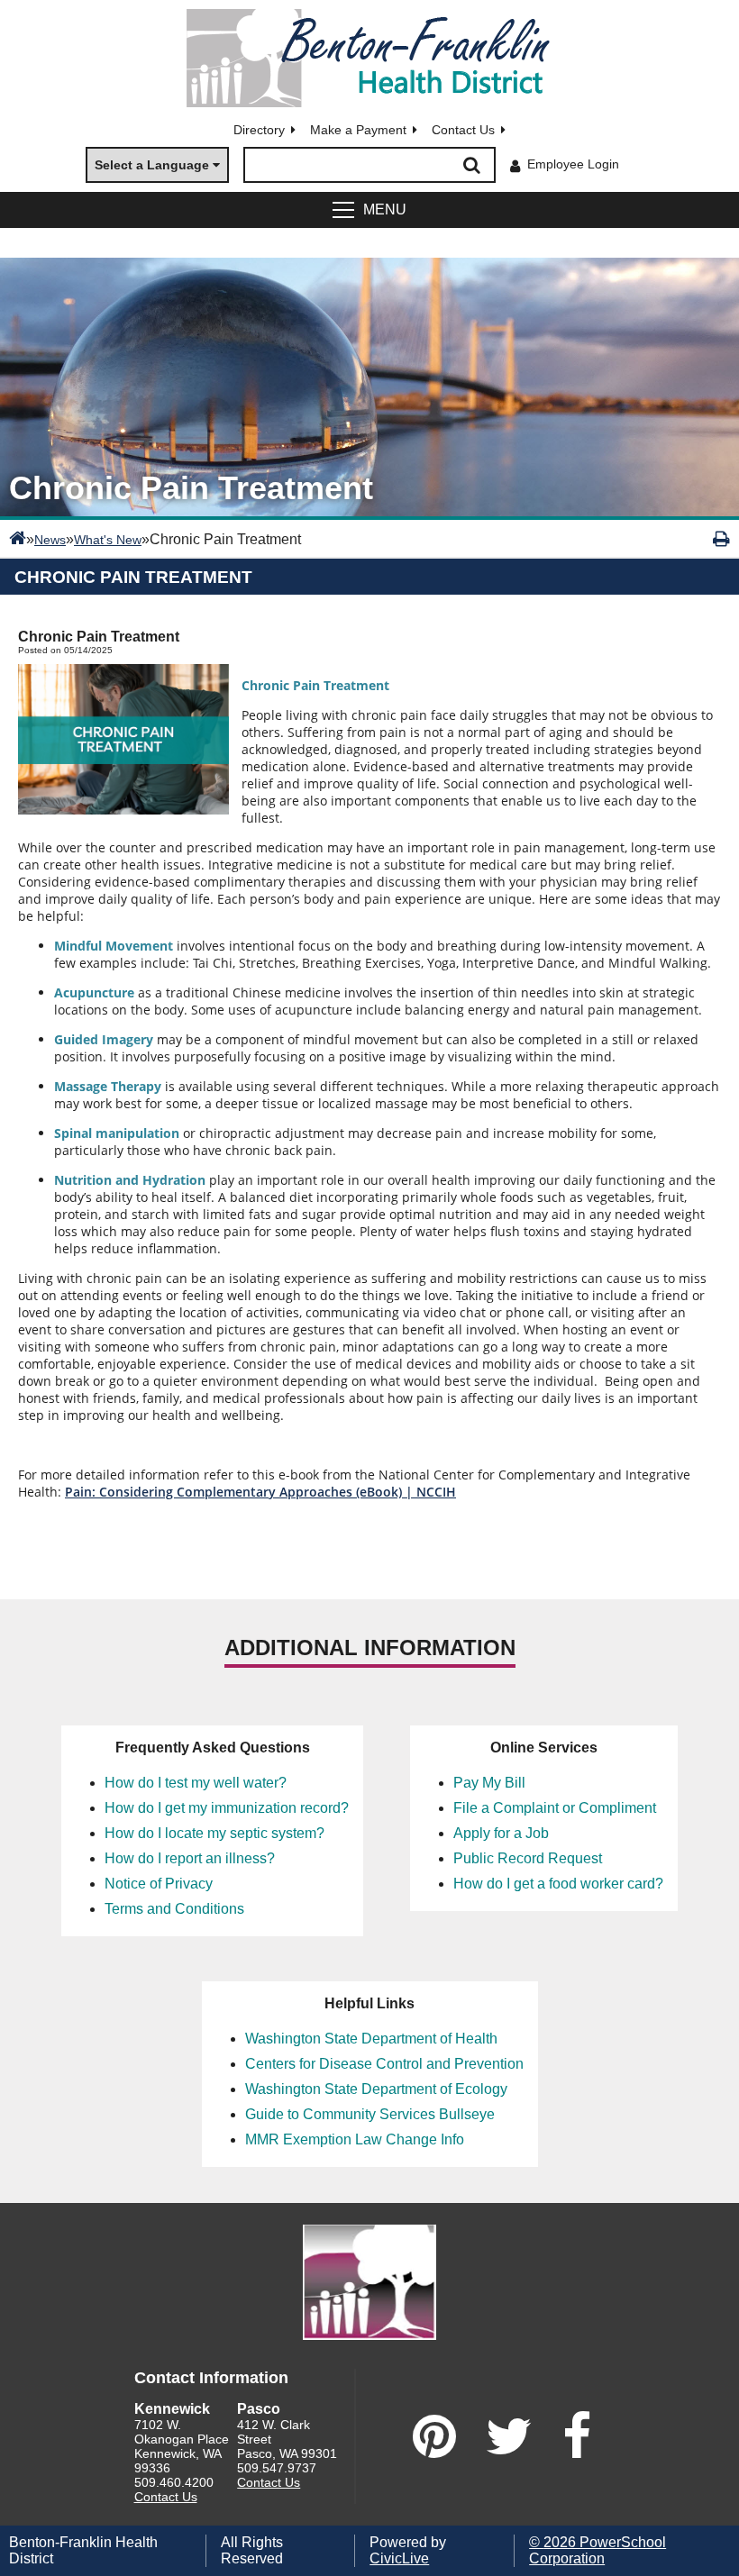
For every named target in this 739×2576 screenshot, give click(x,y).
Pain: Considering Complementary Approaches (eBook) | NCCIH (260, 1492)
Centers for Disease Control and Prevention (384, 2064)
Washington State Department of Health (371, 2039)
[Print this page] (721, 539)
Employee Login (573, 164)
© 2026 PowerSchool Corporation (598, 2550)
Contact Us (463, 130)
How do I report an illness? (190, 1858)
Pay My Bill (489, 1783)
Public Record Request (528, 1858)
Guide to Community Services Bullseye (370, 2114)
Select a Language (152, 165)
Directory (259, 130)
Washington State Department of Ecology (376, 2089)
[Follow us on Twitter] (509, 2436)
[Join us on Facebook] (577, 2436)
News (50, 540)
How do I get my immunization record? (227, 1808)
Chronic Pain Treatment (133, 577)
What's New (108, 540)
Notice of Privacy (159, 1884)
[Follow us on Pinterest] (434, 2436)
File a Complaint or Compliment (555, 1808)
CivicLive (399, 2558)
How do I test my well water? (196, 1783)
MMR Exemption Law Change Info (355, 2139)
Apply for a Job (501, 1833)
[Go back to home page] (369, 58)
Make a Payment (358, 130)
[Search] (472, 165)
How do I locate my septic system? (214, 1833)
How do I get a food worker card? (558, 1884)
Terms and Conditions (174, 1909)
